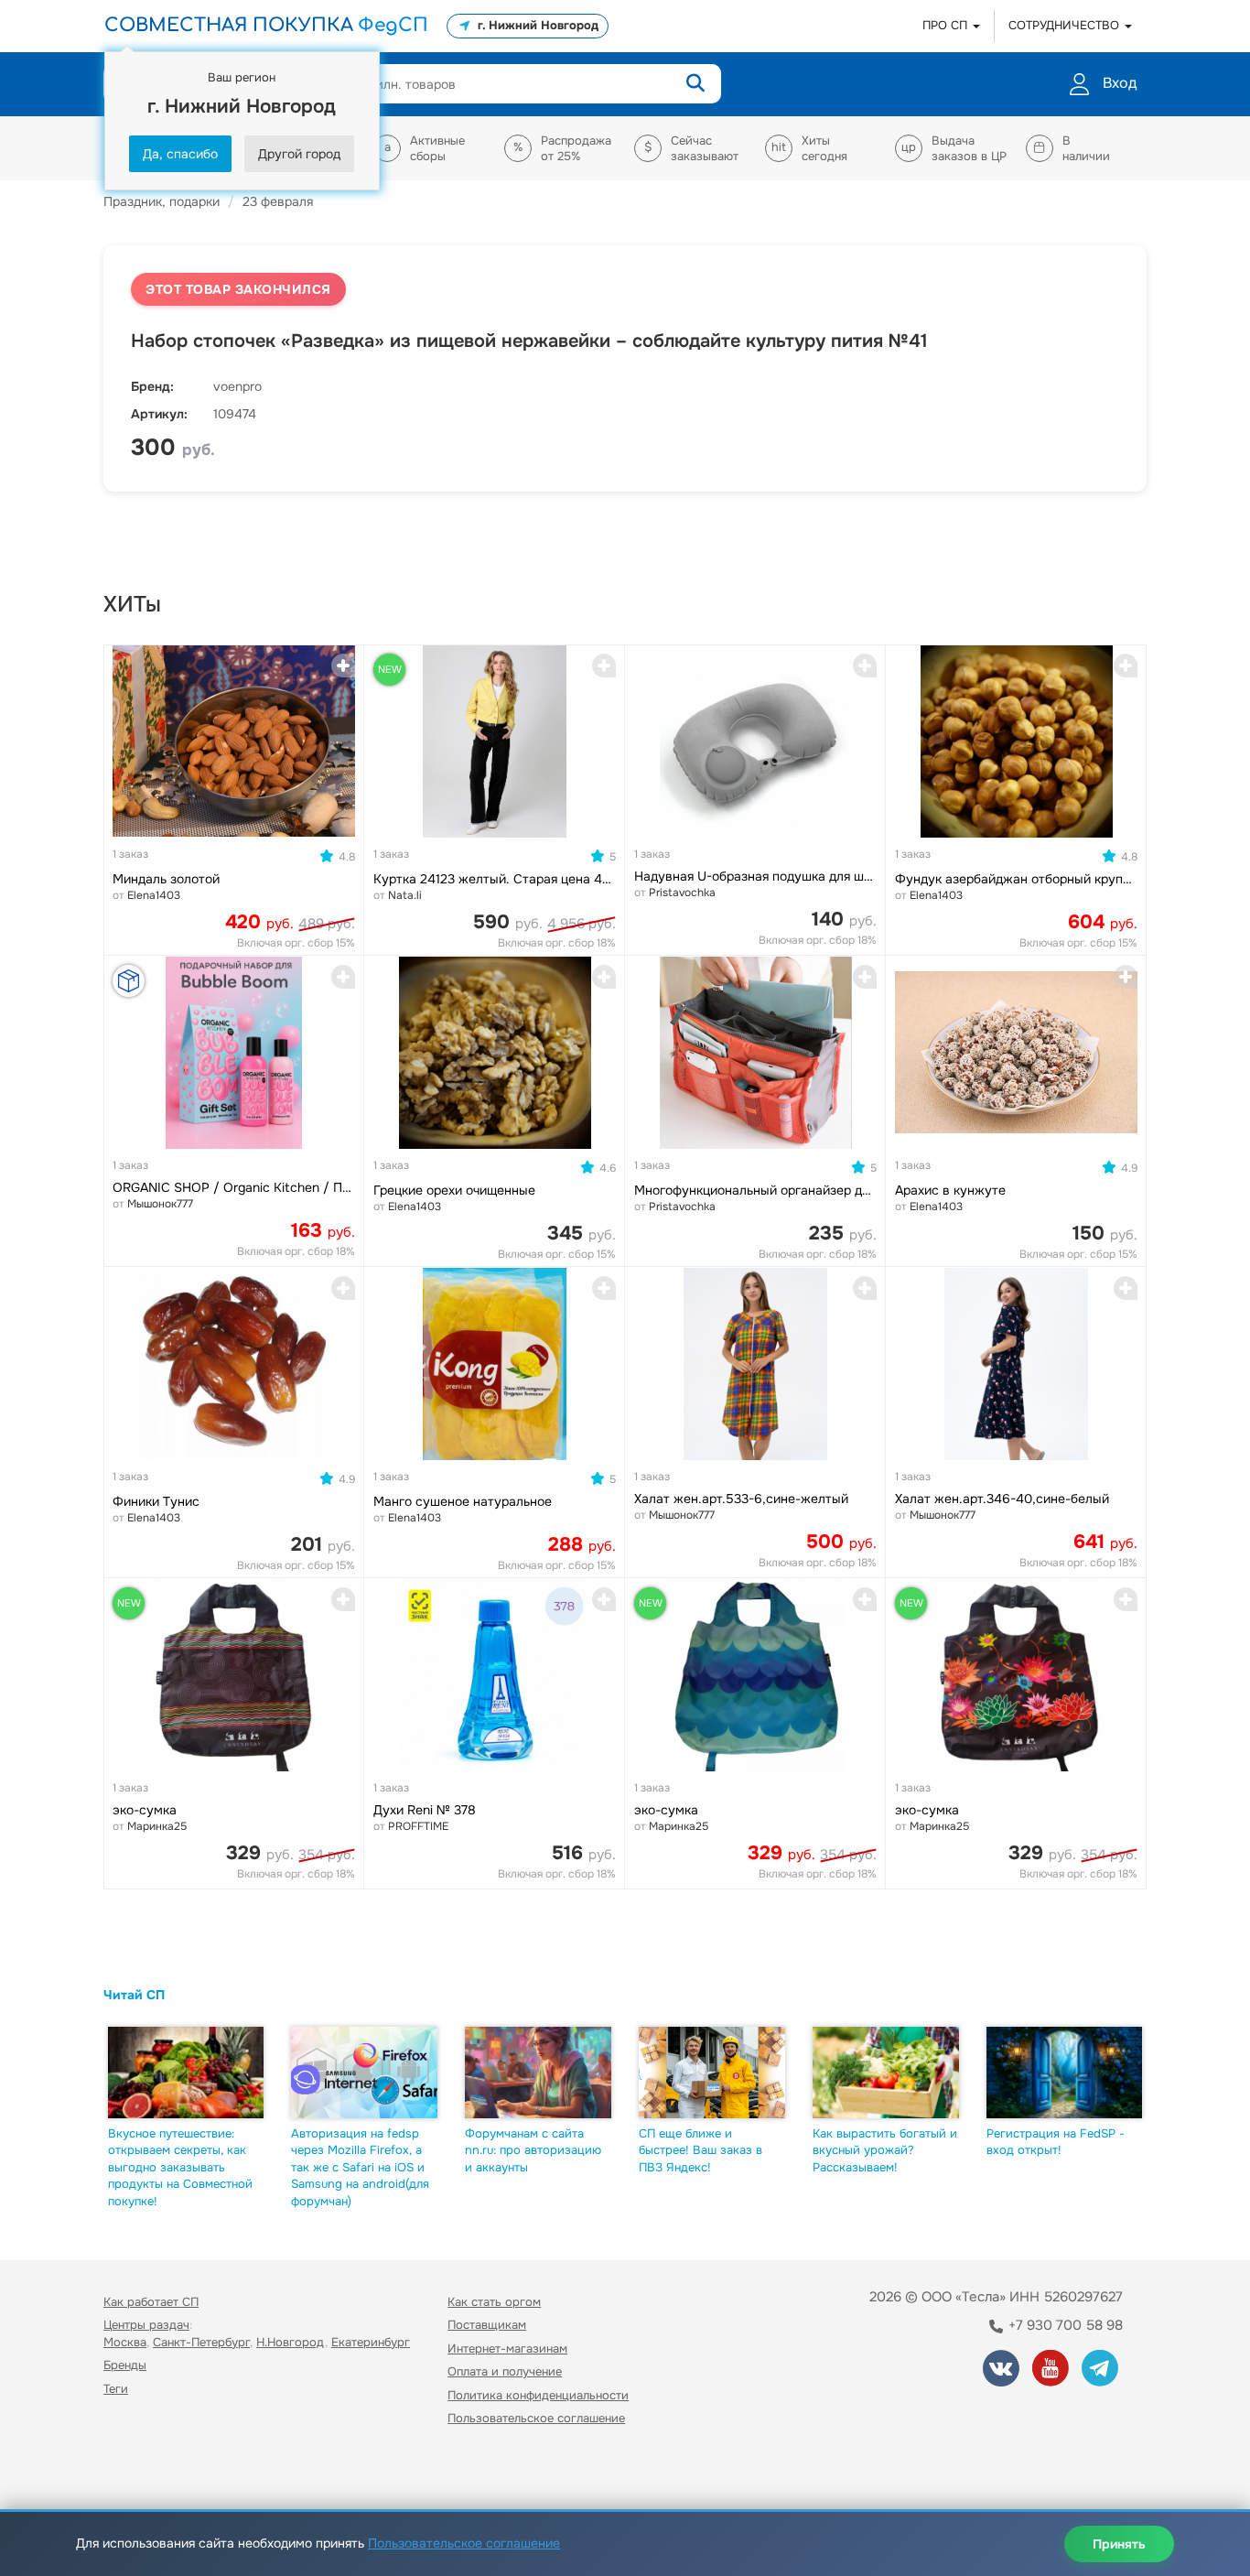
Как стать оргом (494, 2302)
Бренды (125, 2365)
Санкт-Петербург (201, 2342)
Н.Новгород (291, 2342)
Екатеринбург (371, 2342)
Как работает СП (151, 2302)
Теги (116, 2389)
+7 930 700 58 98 (1064, 2325)
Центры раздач (146, 2325)
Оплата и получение (505, 2371)
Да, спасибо (180, 154)
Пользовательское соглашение (536, 2418)
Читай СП (134, 1995)
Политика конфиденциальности (538, 2395)
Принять (1119, 2544)
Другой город (299, 154)
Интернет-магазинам (507, 2349)
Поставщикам (487, 2325)
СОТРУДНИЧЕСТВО (1066, 25)
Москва (125, 2342)
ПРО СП (947, 25)
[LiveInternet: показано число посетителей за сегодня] (144, 2471)
